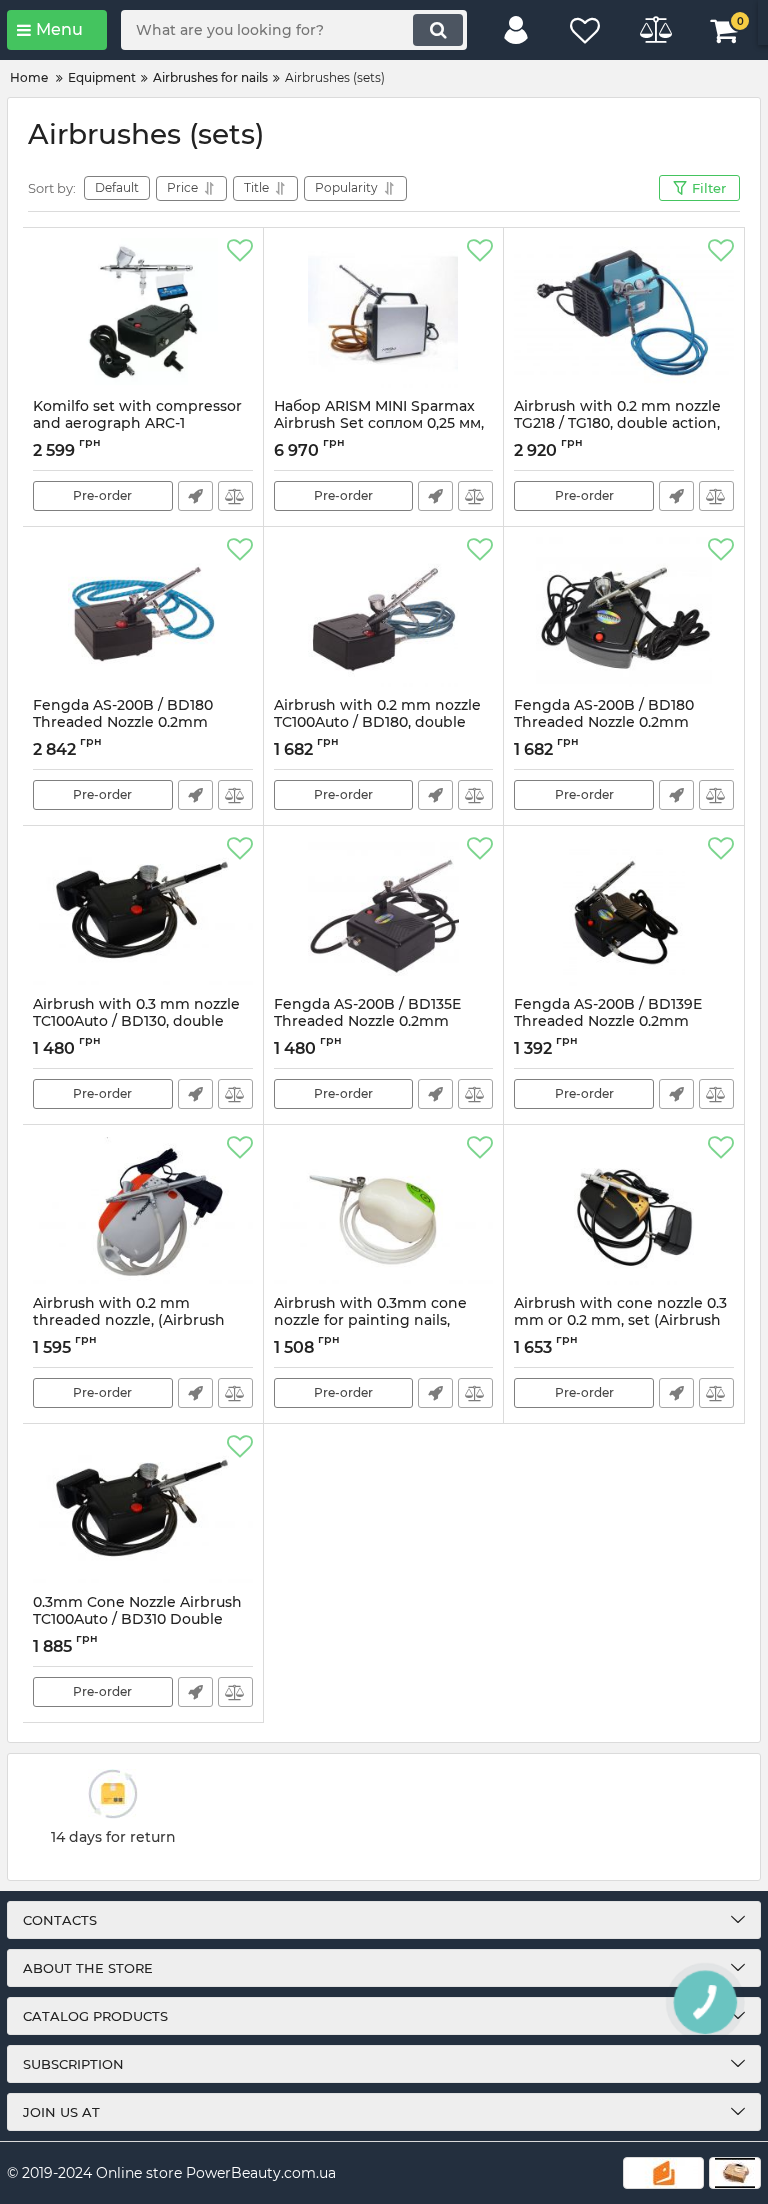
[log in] (516, 30)
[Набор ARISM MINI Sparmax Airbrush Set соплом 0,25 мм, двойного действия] (384, 313)
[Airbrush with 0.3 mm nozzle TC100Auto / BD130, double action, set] (143, 911)
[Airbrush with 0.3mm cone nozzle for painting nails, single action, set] (384, 1210)
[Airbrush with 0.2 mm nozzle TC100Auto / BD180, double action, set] (384, 612)
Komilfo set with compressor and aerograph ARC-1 (137, 424)
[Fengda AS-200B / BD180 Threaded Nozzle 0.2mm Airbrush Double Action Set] (143, 612)
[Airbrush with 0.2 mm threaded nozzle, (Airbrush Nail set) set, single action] (143, 1210)
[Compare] (235, 496)
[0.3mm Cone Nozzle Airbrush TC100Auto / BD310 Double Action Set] (143, 1509)
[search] (438, 30)
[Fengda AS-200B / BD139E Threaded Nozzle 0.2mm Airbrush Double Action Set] (624, 911)
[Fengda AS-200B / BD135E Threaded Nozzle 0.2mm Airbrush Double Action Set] (384, 911)
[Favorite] (240, 251)
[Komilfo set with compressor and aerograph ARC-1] (143, 313)
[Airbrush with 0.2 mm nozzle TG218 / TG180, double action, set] (624, 313)
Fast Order (195, 496)
